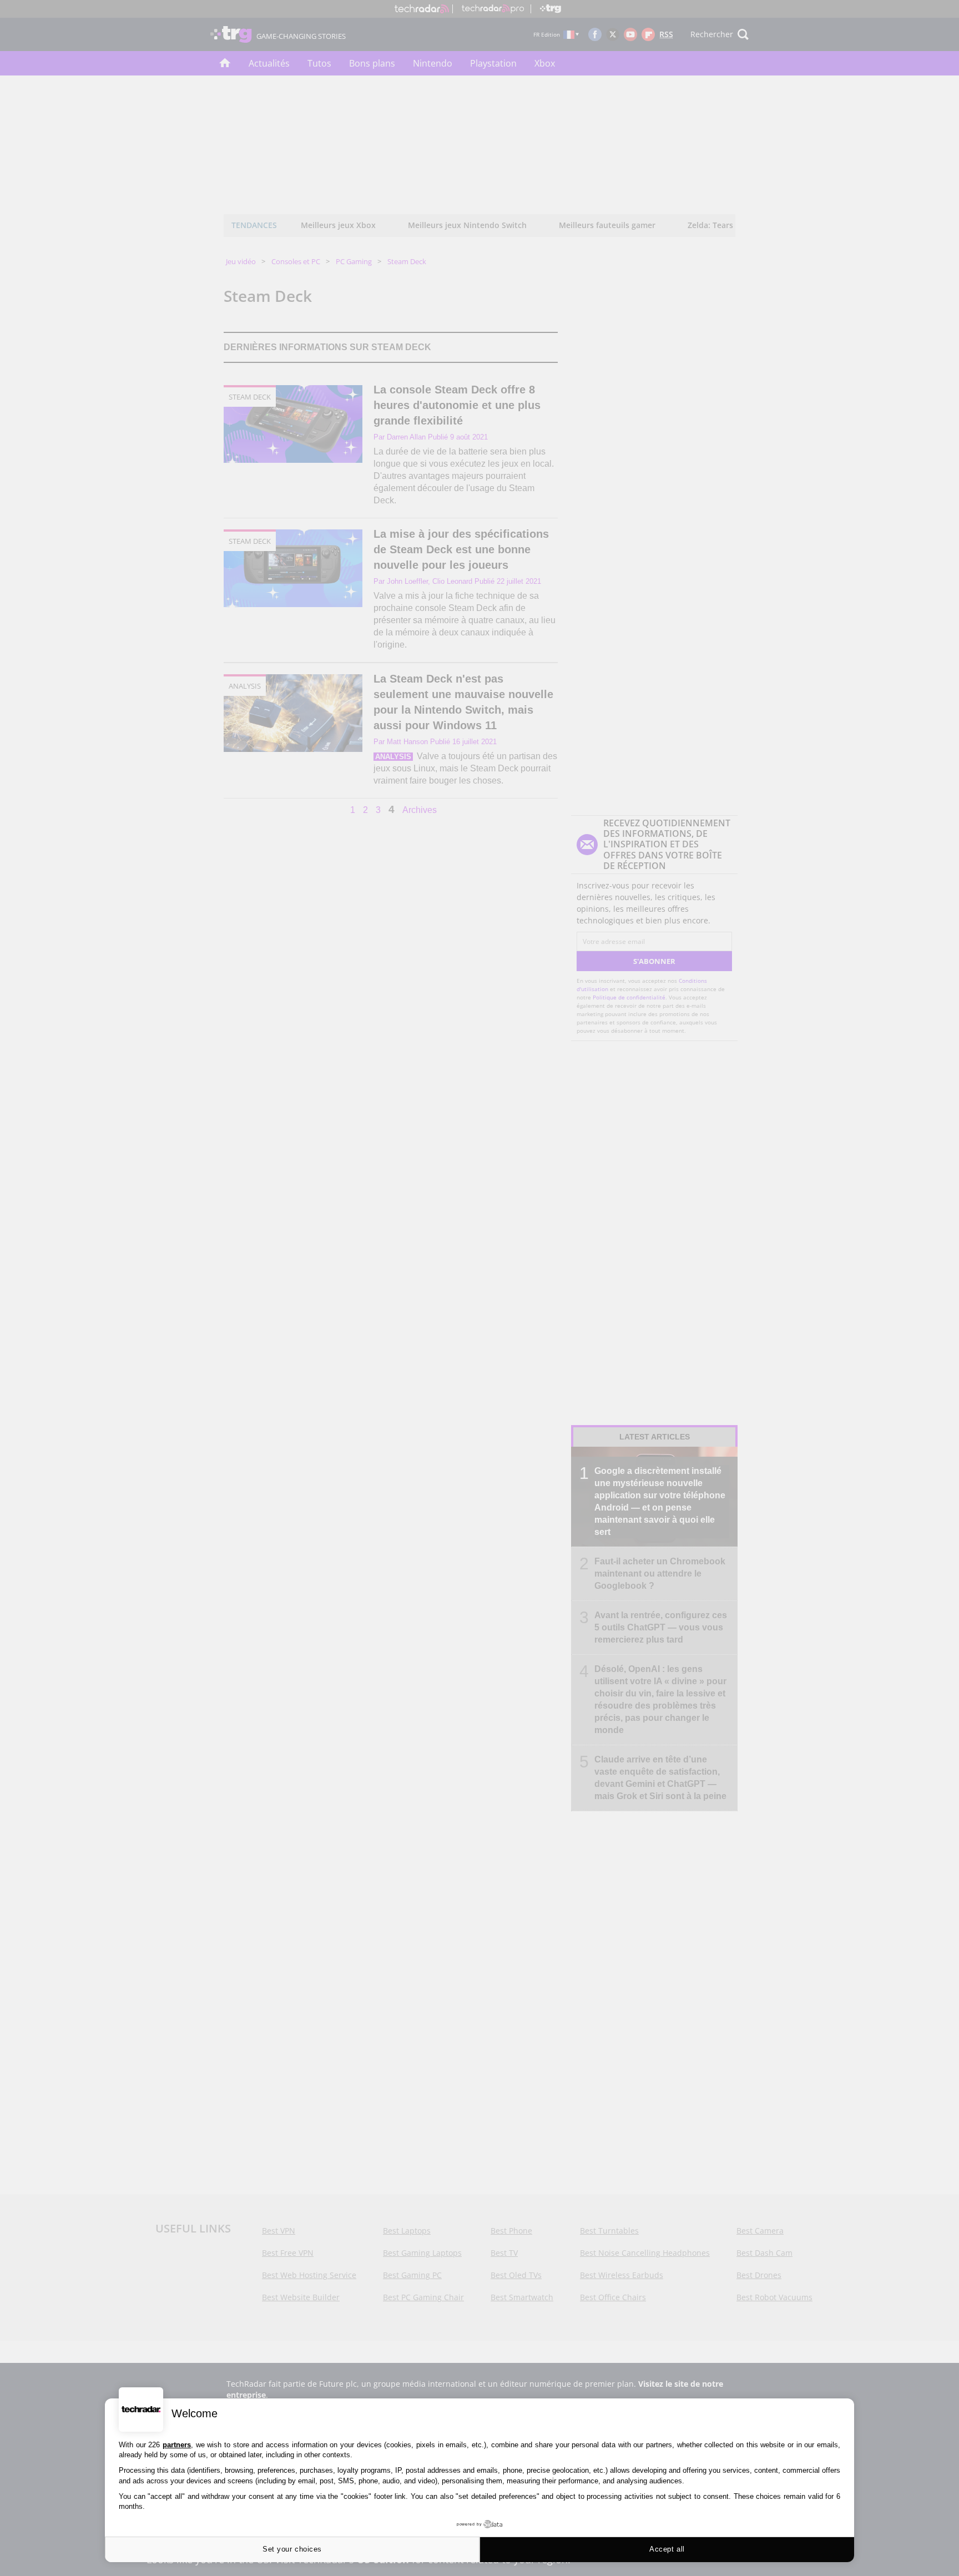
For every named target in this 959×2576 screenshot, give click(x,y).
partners (177, 2445)
